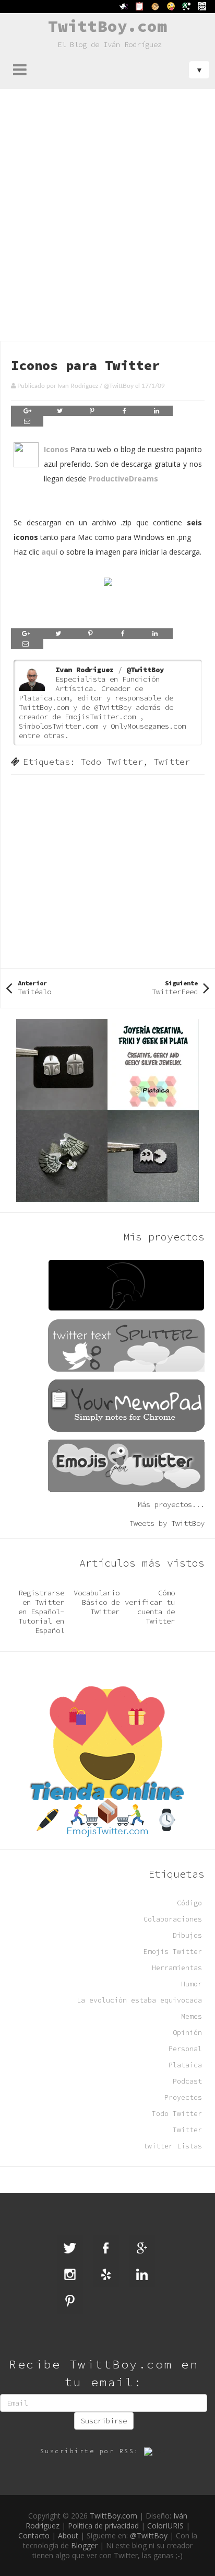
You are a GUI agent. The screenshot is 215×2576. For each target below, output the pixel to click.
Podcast (187, 2081)
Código (189, 1903)
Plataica (185, 2065)
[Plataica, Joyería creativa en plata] (107, 1109)
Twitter (172, 762)
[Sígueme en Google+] (142, 2248)
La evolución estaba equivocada (139, 2000)
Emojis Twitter (173, 1952)
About (68, 2535)
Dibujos (187, 1935)
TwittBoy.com (107, 26)
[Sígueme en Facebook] (106, 2248)
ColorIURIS (165, 2526)
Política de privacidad (103, 2526)
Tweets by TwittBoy (167, 1523)
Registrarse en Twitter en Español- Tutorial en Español (41, 1612)
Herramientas (177, 1968)
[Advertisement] (107, 202)
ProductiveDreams (123, 479)
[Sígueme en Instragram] (70, 2274)
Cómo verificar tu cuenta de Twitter (150, 1607)
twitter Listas (173, 2146)
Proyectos (183, 2097)
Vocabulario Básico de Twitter (97, 1602)
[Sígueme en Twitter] (70, 2248)
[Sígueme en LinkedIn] (142, 2274)
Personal (185, 2049)
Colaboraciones (173, 1919)
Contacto (34, 2535)
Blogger (84, 2545)
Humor (192, 1984)
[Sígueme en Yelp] (106, 2274)
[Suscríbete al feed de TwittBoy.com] (156, 2451)
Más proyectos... (171, 1504)
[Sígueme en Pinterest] (70, 2301)
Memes (192, 2016)
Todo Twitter (112, 762)
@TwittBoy (119, 386)
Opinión (187, 2033)
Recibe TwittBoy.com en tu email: (104, 2373)
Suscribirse (104, 2421)
